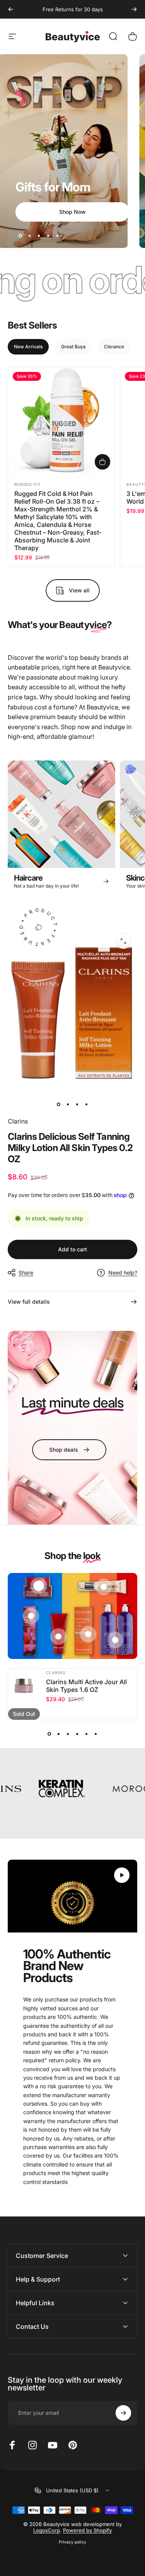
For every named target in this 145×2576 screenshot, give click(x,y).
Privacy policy (72, 2542)
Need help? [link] (123, 1273)
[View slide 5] (87, 1734)
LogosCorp (47, 2530)
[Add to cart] (102, 462)
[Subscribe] (123, 2413)
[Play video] (72, 1896)
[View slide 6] (96, 1734)
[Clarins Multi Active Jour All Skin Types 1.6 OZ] (24, 1685)
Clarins (18, 1121)
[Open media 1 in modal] (123, 941)
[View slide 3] (68, 1734)
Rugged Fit (27, 484)
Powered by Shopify (87, 2530)
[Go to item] (59, 1104)
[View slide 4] (77, 1734)
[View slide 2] (59, 1734)
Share (26, 1273)
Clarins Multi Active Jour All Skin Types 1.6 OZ (86, 1686)
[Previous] (11, 9)
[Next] (134, 9)
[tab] (28, 347)
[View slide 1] (49, 1734)
